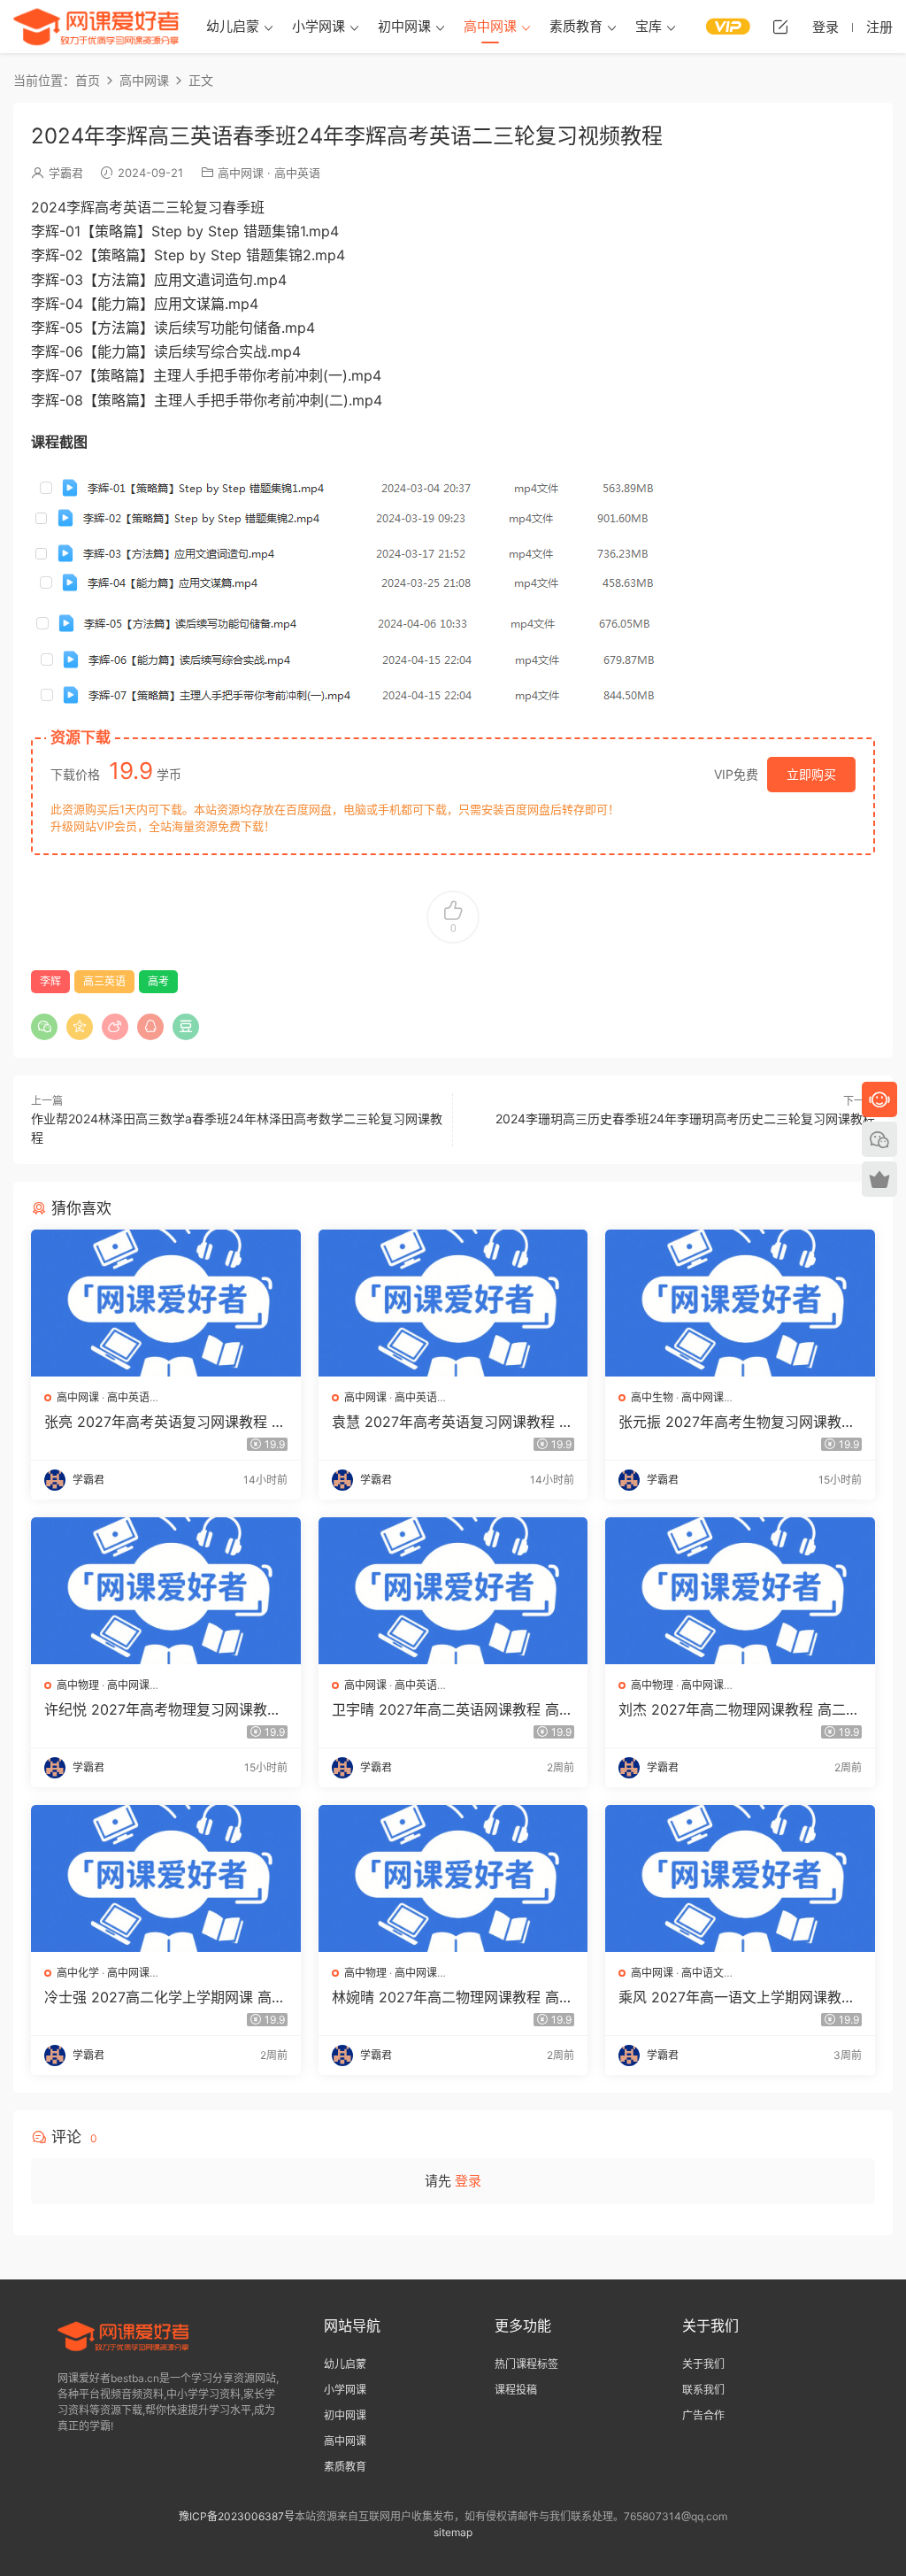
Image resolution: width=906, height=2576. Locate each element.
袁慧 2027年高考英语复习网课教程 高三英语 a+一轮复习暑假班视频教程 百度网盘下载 (453, 1422)
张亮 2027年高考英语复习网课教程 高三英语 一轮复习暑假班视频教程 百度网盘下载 (165, 1422)
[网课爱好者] (96, 27)
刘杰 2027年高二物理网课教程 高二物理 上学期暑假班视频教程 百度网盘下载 (739, 1709)
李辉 (50, 981)
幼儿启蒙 (233, 26)
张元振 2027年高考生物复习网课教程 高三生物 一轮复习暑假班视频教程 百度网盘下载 (737, 1422)
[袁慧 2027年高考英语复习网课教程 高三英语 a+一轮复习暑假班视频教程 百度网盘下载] (453, 1303)
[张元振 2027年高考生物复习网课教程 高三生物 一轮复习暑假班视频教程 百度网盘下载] (740, 1303)
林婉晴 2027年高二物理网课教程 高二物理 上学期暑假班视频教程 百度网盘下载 (453, 1997)
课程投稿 (516, 2390)
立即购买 (811, 774)
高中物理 (78, 1685)
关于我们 (703, 2364)
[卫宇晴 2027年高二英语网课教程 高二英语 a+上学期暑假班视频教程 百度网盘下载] (453, 1591)
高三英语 (104, 981)
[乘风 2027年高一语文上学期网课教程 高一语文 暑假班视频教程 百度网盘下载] (740, 1878)
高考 (158, 981)
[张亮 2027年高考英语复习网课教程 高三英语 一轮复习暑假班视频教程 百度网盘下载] (166, 1303)
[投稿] (780, 27)
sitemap (453, 2532)
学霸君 (66, 173)
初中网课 (404, 26)
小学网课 (319, 26)
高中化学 (78, 1973)
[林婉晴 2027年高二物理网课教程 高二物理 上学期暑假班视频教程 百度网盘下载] (453, 1878)
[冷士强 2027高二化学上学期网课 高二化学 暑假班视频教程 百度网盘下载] (166, 1878)
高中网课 (490, 26)
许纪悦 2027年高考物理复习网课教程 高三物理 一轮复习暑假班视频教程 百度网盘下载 (163, 1709)
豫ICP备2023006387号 (237, 2516)
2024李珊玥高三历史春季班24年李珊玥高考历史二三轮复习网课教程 (685, 1118)
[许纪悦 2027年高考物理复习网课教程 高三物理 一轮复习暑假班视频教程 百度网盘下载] (166, 1591)
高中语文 (703, 1973)
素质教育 (576, 26)
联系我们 (703, 2390)
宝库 (649, 26)
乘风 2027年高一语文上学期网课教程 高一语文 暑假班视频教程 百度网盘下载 (737, 1997)
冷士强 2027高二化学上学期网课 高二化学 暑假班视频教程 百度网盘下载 (165, 1997)
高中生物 (652, 1397)
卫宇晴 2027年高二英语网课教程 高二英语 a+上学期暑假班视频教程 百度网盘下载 (453, 1709)
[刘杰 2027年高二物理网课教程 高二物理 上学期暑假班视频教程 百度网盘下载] (740, 1591)
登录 (468, 2181)
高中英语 (297, 173)
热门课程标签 (526, 2364)
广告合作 (703, 2415)
